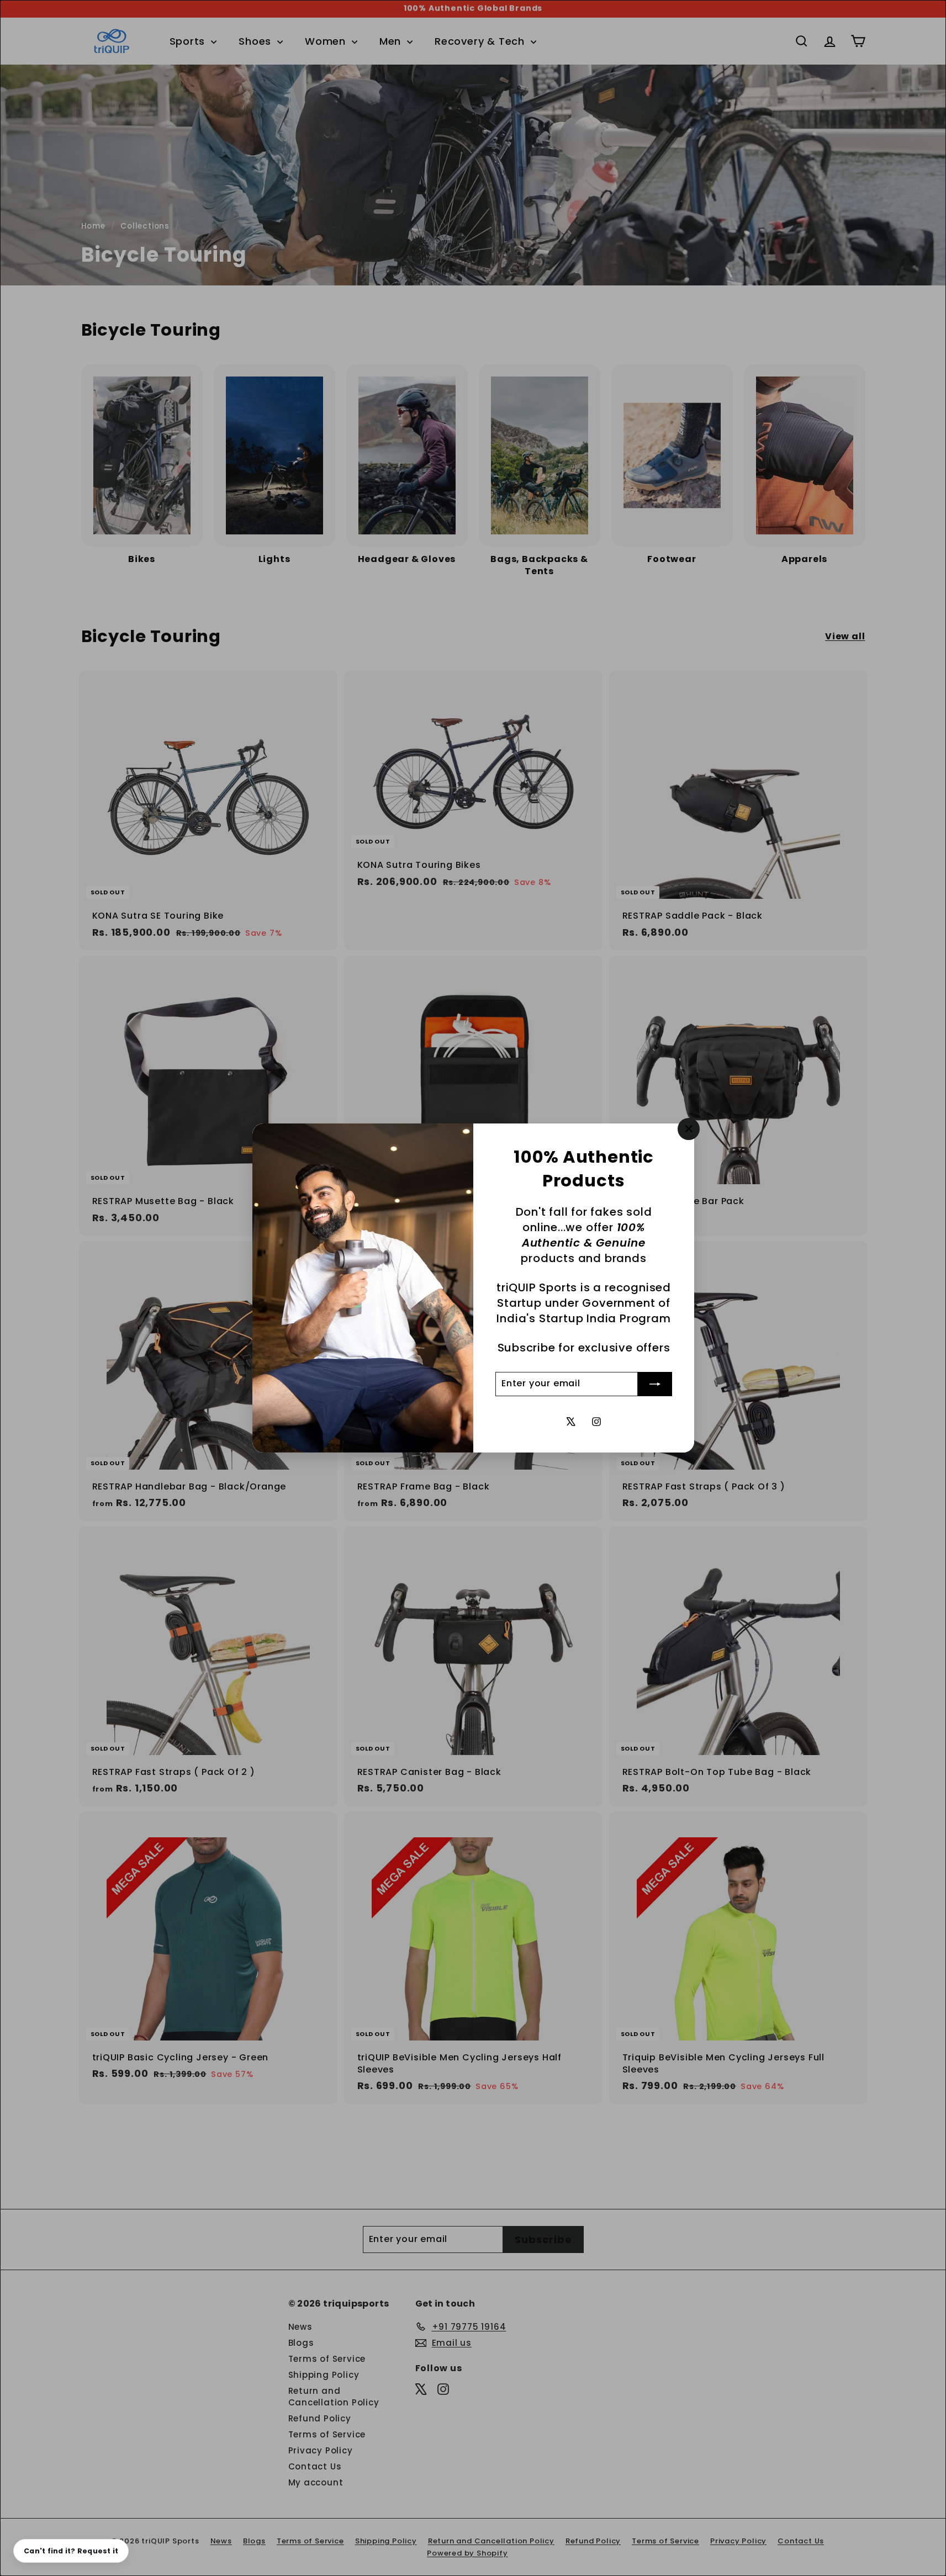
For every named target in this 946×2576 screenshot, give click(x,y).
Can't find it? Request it (71, 2551)
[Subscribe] (655, 1384)
